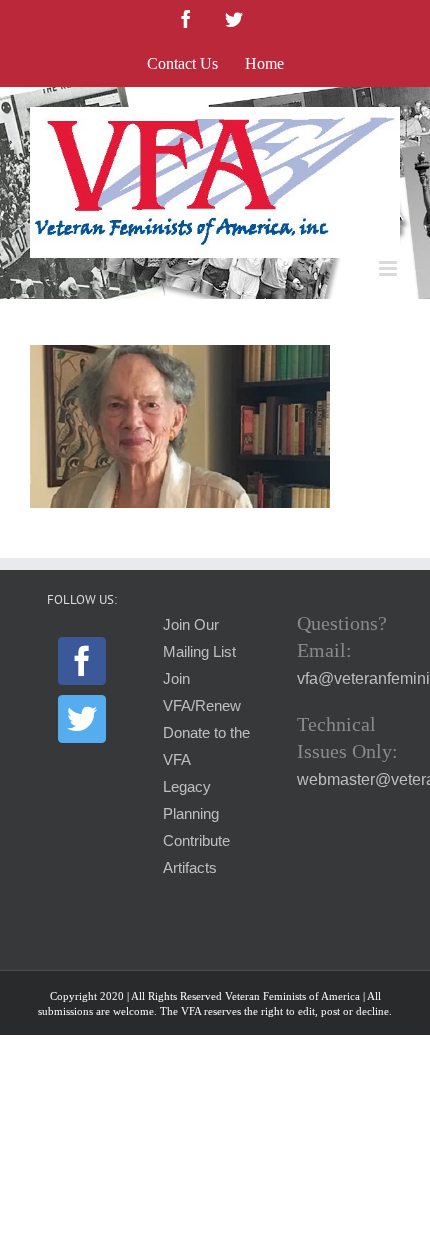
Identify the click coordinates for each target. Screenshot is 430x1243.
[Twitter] (82, 719)
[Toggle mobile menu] (389, 268)
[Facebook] (82, 661)
